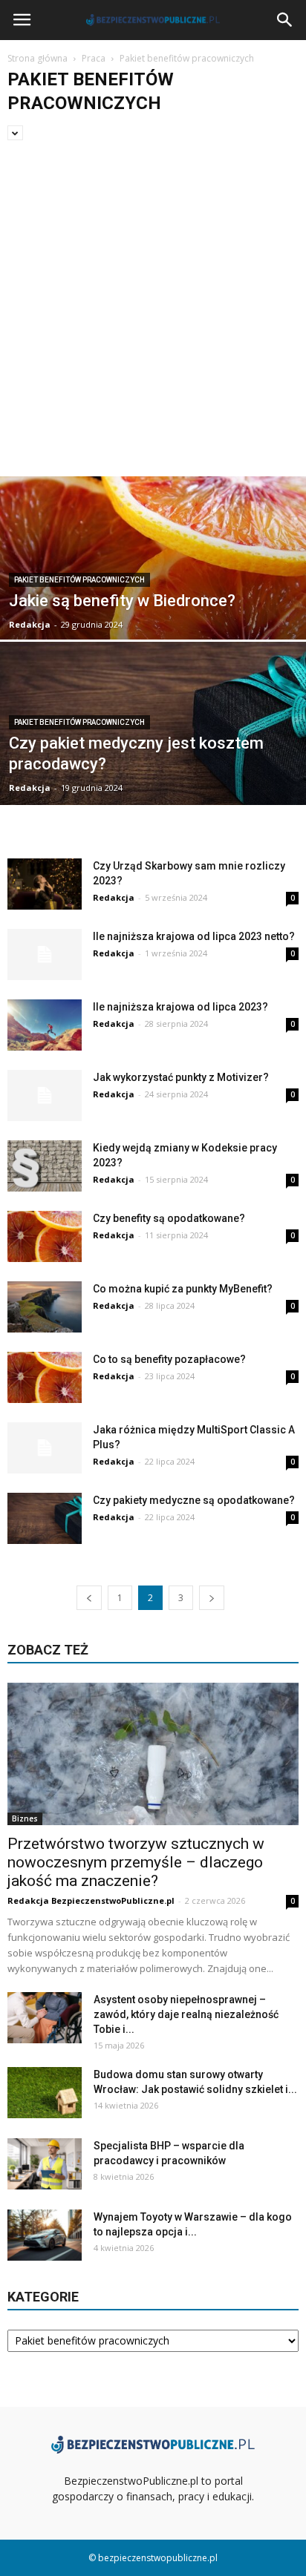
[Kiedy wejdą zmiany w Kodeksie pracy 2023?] (45, 1166)
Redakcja (30, 624)
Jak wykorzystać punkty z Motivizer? (181, 1077)
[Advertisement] (153, 316)
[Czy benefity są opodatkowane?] (45, 1236)
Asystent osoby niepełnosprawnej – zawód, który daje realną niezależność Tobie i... (186, 2014)
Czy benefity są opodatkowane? (169, 1218)
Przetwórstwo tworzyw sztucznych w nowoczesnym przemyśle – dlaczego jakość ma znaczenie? (136, 1862)
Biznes (25, 1818)
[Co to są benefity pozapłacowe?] (45, 1377)
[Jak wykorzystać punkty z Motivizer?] (45, 1095)
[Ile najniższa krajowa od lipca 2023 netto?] (45, 954)
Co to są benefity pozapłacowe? (169, 1359)
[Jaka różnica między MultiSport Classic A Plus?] (45, 1448)
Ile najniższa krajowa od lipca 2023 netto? (194, 936)
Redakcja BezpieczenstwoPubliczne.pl (91, 1900)
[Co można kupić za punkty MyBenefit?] (45, 1307)
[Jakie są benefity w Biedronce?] (153, 598)
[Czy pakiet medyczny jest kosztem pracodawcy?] (153, 744)
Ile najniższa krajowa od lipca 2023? (180, 1007)
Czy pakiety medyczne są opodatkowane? (194, 1500)
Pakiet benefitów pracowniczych (79, 580)
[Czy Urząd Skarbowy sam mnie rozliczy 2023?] (45, 884)
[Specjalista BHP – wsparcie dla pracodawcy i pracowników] (45, 2164)
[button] (285, 20)
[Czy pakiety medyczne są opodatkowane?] (45, 1518)
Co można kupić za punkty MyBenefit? (183, 1289)
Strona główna (38, 58)
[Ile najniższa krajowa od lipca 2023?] (45, 1025)
